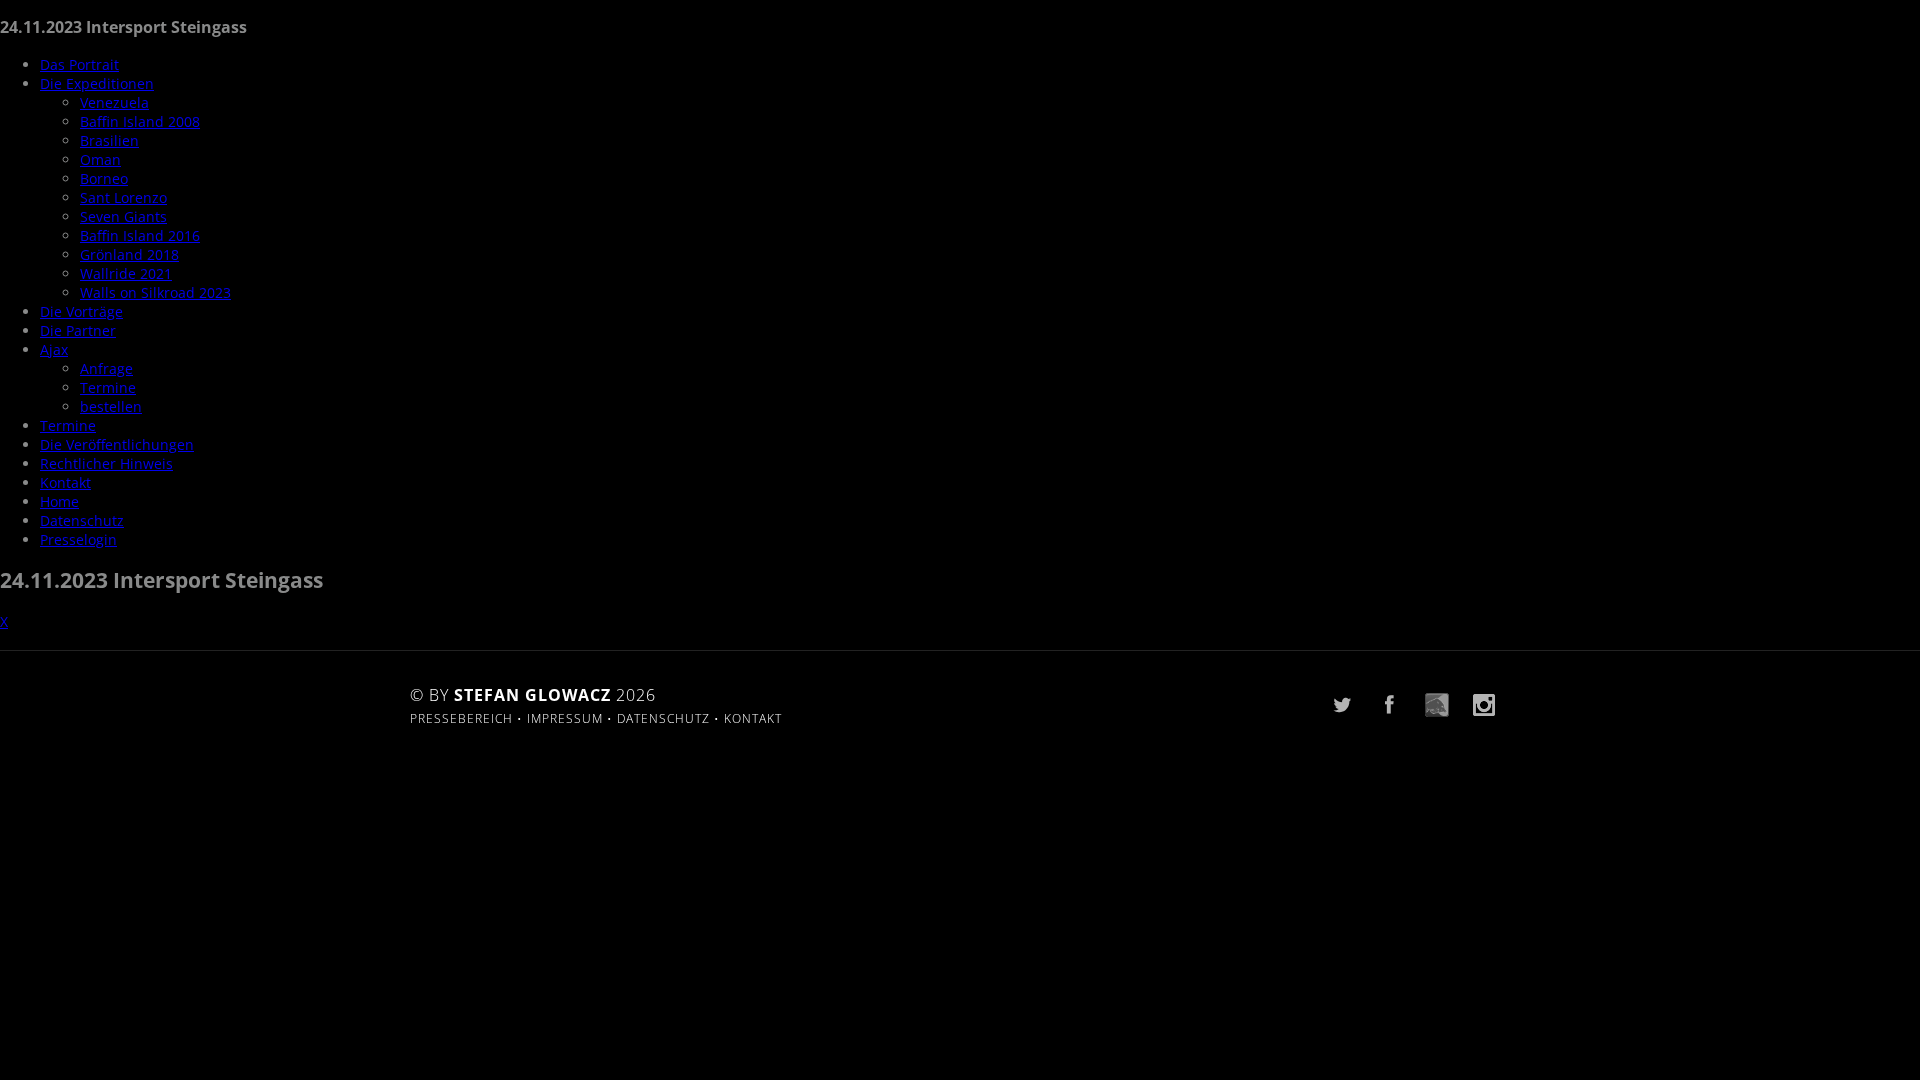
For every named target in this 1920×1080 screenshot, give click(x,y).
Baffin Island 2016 (140, 235)
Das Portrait (79, 64)
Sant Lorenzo (123, 197)
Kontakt (65, 482)
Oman (100, 159)
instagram (1484, 705)
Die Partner (78, 330)
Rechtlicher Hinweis (106, 463)
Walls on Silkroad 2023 (155, 292)
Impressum (565, 718)
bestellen (111, 406)
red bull (1437, 705)
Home (59, 501)
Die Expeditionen (97, 83)
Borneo (104, 178)
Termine (108, 387)
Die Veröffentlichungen (117, 444)
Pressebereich (461, 718)
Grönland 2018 (129, 254)
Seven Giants (123, 216)
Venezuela (114, 102)
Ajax (54, 349)
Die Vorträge (81, 311)
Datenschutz (82, 520)
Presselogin (78, 539)
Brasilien (109, 140)
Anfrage (106, 368)
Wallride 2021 (126, 273)
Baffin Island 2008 (140, 121)
